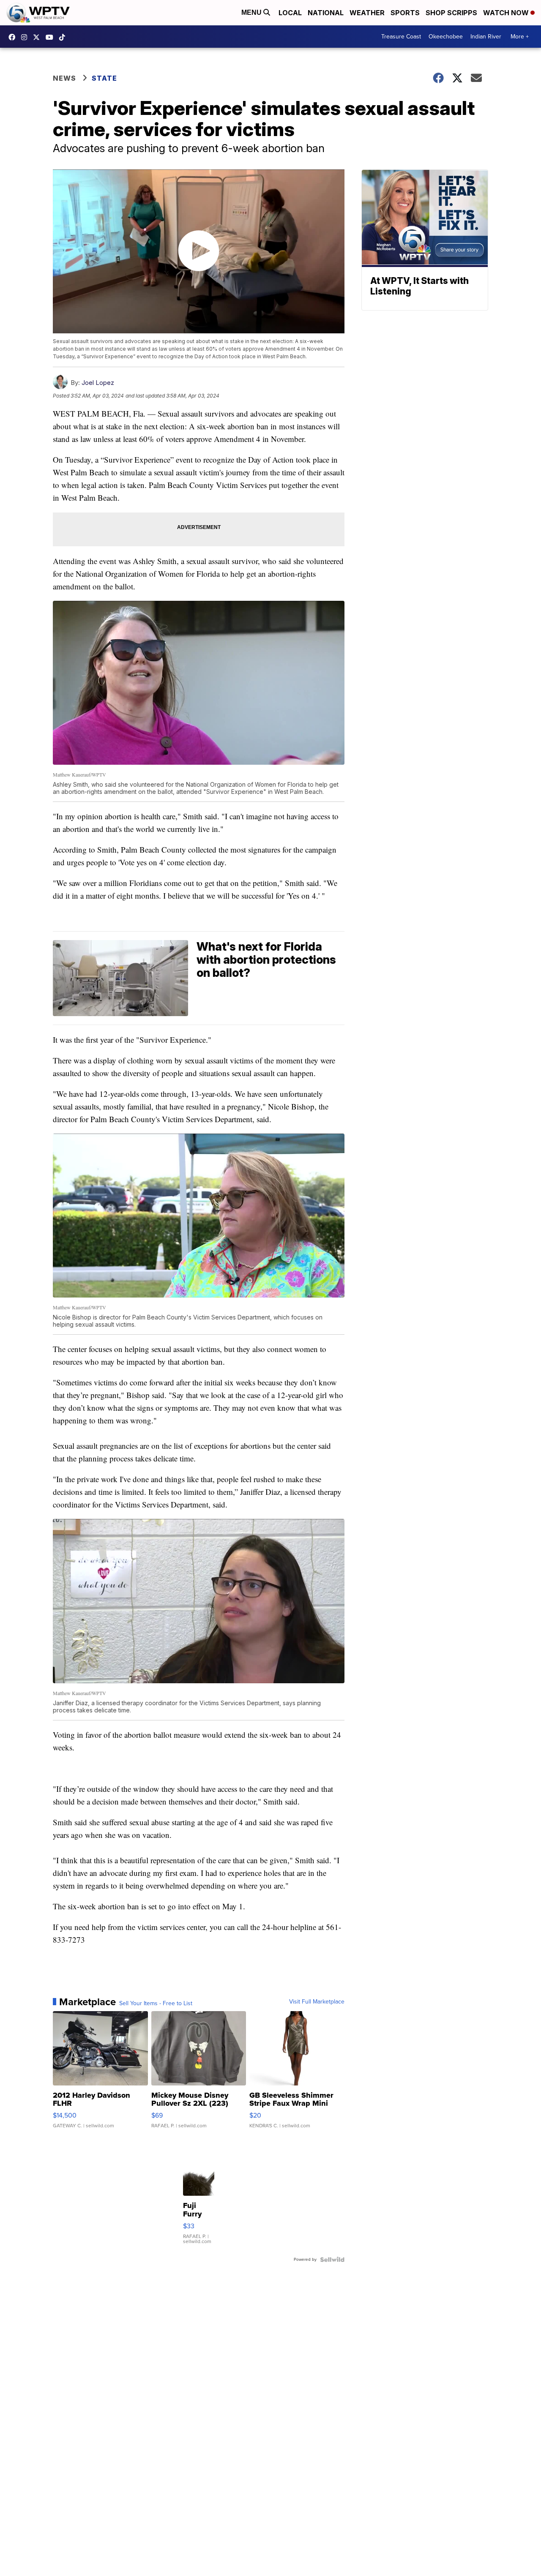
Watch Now (507, 13)
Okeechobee (446, 37)
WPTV (38, 37)
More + (520, 37)
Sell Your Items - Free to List (156, 2004)
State (104, 78)
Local (290, 13)
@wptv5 (64, 37)
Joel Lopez (98, 383)
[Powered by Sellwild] (332, 2260)
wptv (26, 37)
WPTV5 (14, 37)
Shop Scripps (451, 13)
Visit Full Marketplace (317, 2002)
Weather (367, 13)
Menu (252, 12)
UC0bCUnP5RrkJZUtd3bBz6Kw (52, 37)
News (64, 78)
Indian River (486, 37)
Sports (405, 13)
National (326, 13)
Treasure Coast (401, 37)
